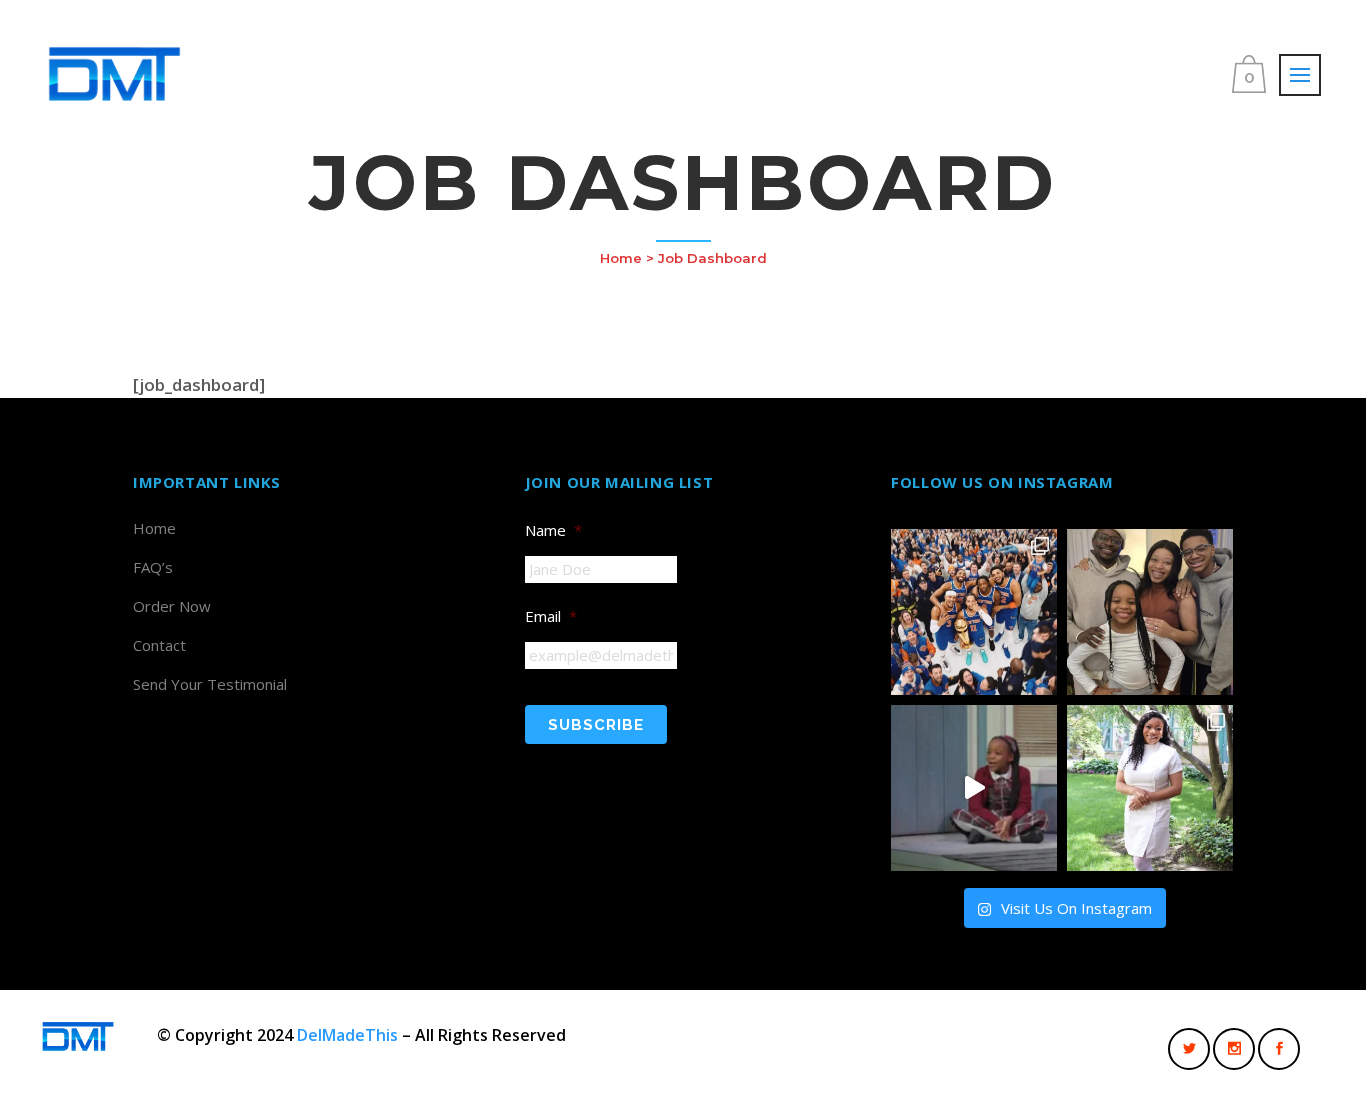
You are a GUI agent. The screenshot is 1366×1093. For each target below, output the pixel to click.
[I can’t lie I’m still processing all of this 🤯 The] (974, 612)
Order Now (172, 606)
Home (621, 258)
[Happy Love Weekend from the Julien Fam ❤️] (1150, 612)
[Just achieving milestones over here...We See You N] (1150, 788)
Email (551, 616)
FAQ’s (153, 567)
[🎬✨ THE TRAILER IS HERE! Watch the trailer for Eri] (974, 788)
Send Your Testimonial (210, 684)
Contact (159, 645)
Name (553, 530)
